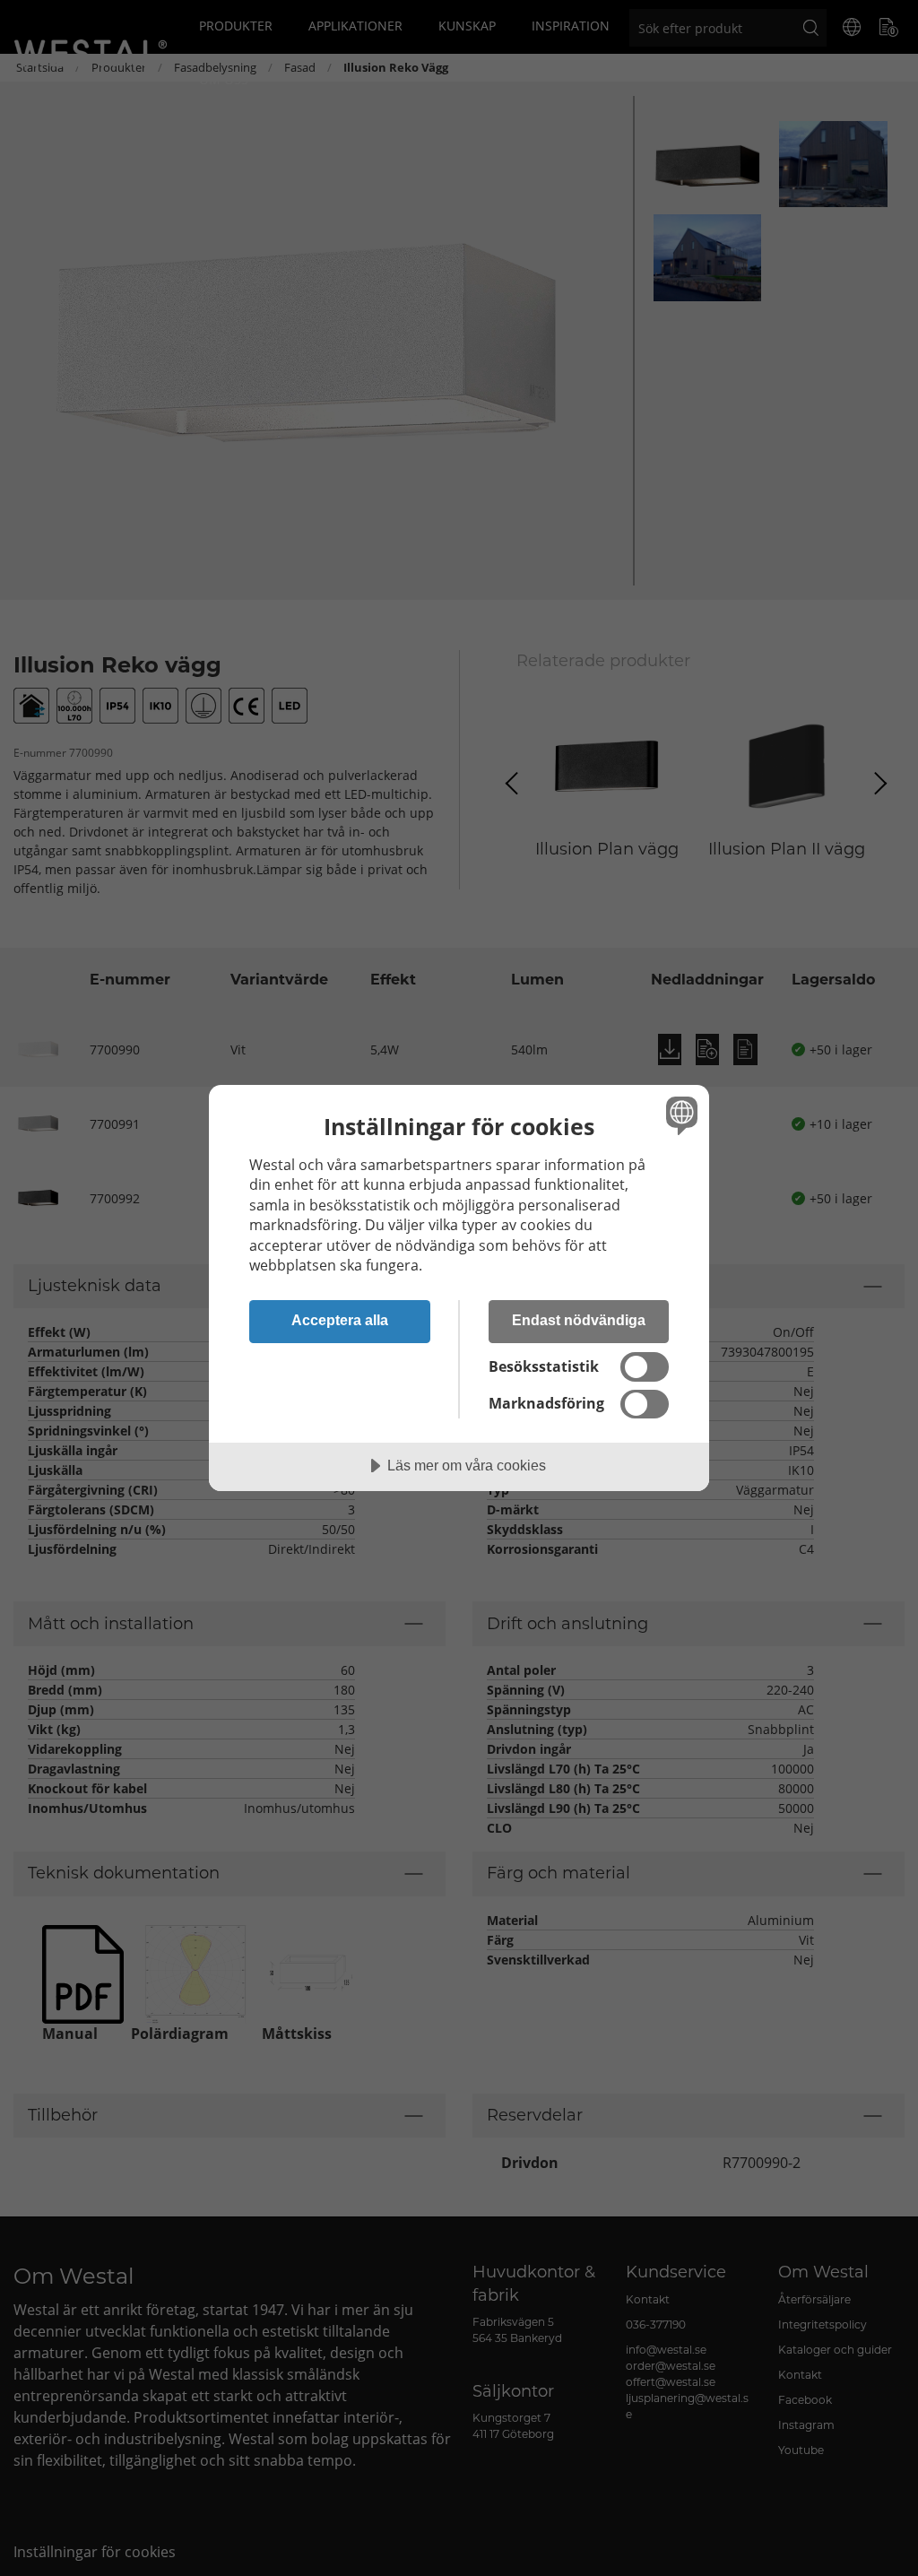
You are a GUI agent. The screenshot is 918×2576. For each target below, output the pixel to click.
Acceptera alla (340, 1320)
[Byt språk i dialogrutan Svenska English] (680, 1115)
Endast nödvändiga (579, 1320)
